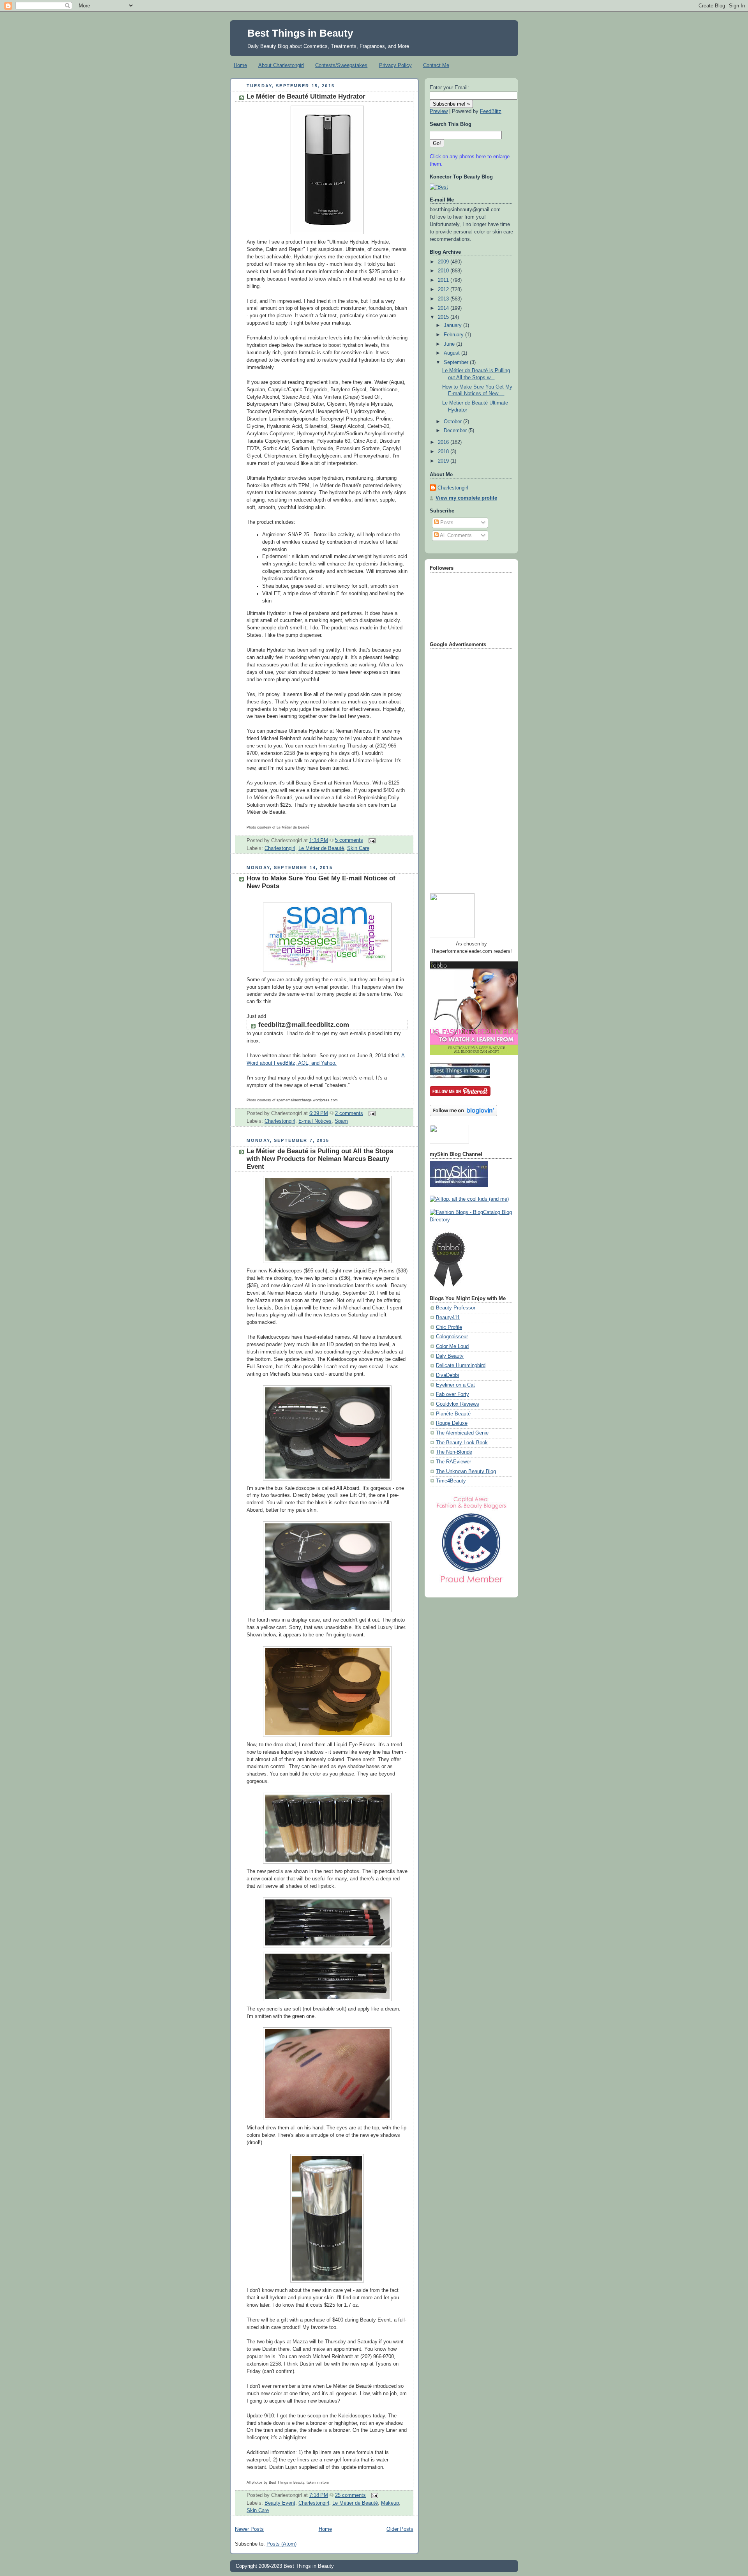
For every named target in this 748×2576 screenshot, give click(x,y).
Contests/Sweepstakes (341, 65)
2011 (444, 280)
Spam (341, 1121)
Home (240, 65)
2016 (444, 442)
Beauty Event (280, 2503)
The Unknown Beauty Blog (466, 1472)
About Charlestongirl (281, 65)
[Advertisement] (461, 768)
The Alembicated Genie (462, 1433)
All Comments (455, 535)
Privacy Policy (395, 65)
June (450, 344)
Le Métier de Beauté (321, 848)
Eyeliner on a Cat (455, 1385)
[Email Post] (371, 840)
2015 (444, 317)
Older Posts (400, 2529)
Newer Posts (249, 2529)
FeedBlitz (491, 111)
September (457, 362)
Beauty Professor (456, 1308)
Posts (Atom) (281, 2544)
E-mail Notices (315, 1121)
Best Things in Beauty (300, 33)
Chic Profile (449, 1327)
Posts (446, 523)
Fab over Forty (453, 1394)
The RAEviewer (453, 1462)
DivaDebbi (447, 1375)
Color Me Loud (452, 1346)
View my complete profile (466, 498)
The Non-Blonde (454, 1452)
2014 (444, 308)
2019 (444, 461)
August (453, 353)
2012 (444, 290)
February (454, 335)
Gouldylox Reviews (458, 1404)
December (456, 431)
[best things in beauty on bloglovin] (463, 1115)
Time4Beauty (451, 1481)
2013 (444, 299)
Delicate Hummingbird (461, 1366)
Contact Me (436, 65)
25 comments (350, 2495)
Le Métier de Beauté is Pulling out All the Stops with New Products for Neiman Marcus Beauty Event (320, 1159)
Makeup (390, 2503)
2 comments (349, 1113)
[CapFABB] (471, 1585)
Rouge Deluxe (452, 1423)
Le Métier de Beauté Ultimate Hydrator (306, 96)
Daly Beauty (450, 1356)
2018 (444, 452)
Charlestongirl (280, 848)
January (453, 325)
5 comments (349, 840)
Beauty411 (448, 1318)
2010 (444, 271)
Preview (439, 111)
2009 (444, 262)
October (453, 422)
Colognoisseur (452, 1337)
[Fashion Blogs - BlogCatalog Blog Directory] (471, 1220)
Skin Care (358, 848)
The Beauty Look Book (462, 1443)
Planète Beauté (453, 1414)
